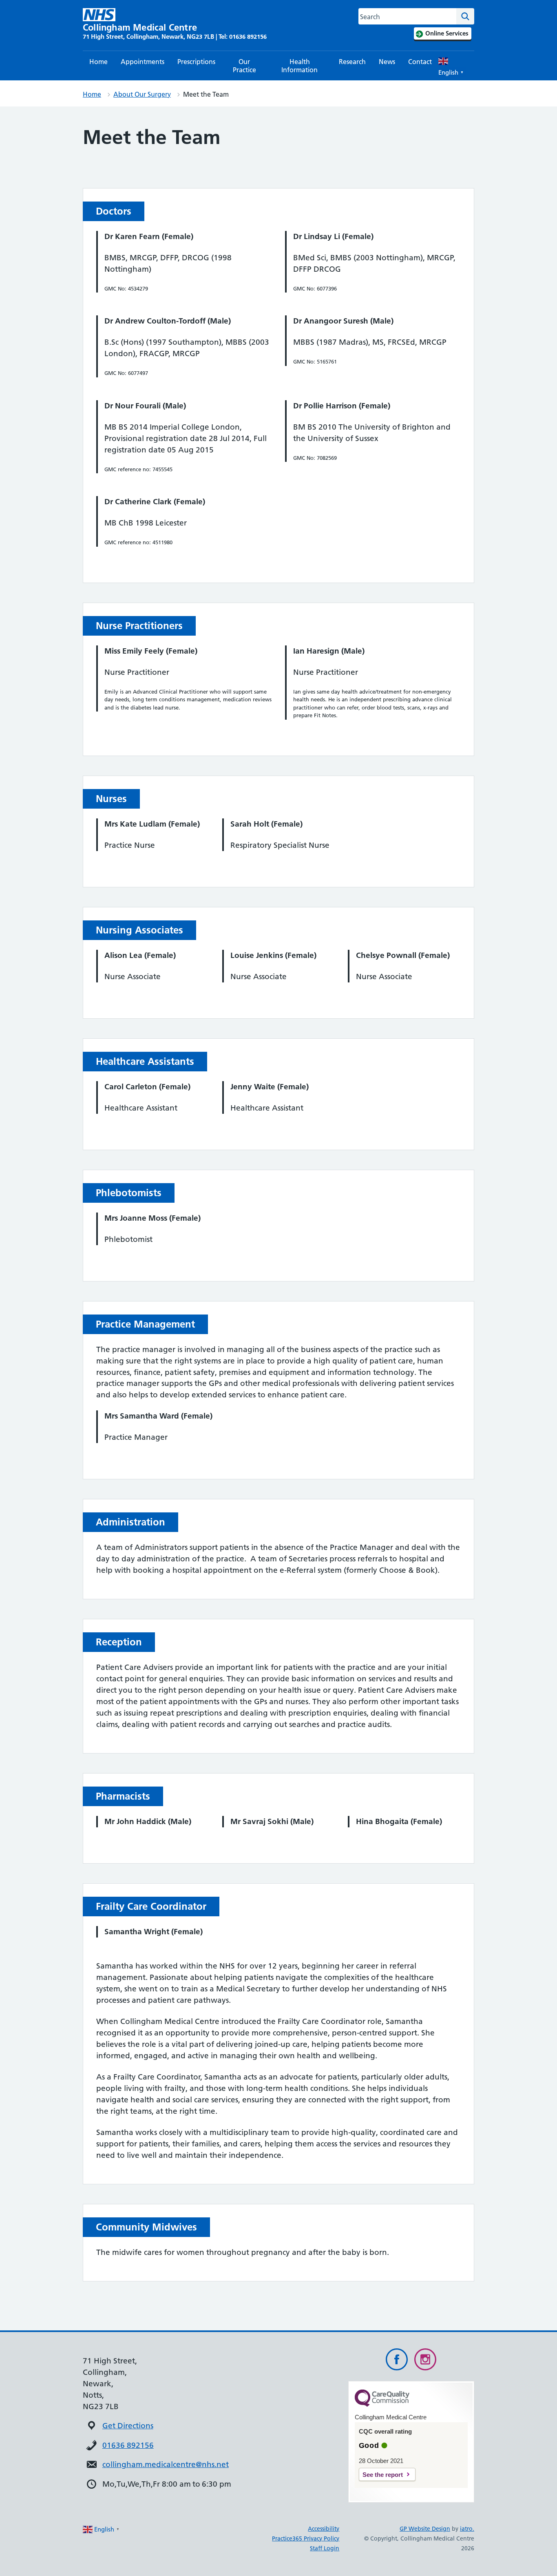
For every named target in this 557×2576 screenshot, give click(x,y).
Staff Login (325, 2548)
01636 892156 (128, 2445)
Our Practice (244, 66)
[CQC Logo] (382, 2405)
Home (98, 62)
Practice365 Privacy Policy (306, 2538)
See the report (383, 2475)
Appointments (143, 62)
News (387, 62)
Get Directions (128, 2426)
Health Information (299, 66)
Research (352, 62)
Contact (420, 62)
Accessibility (324, 2529)
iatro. (467, 2529)
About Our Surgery (142, 94)
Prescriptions (196, 62)
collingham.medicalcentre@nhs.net (166, 2464)
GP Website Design (425, 2529)
